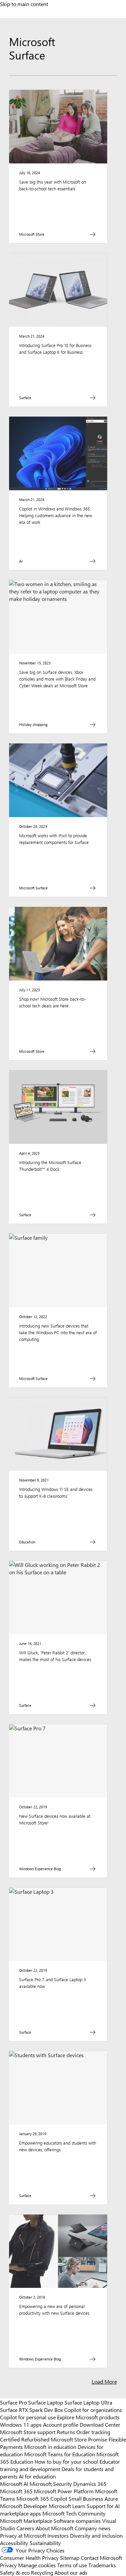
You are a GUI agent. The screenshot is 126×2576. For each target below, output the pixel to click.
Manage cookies (37, 2565)
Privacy (9, 2565)
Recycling (42, 2572)
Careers (25, 2528)
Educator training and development (60, 2465)
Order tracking (93, 2432)
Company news (93, 2528)
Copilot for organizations (93, 2410)
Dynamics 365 (90, 2484)
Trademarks (102, 2565)
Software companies (77, 2521)
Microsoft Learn (67, 2506)
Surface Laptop (46, 2402)
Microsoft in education (50, 2447)
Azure (111, 2498)
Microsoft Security (51, 2484)
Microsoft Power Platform (64, 2491)
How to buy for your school (66, 2461)
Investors (58, 2535)
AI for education (37, 2476)
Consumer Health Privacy (29, 2558)
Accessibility (14, 2543)
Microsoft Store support (28, 2432)
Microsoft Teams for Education (60, 2454)
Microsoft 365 (16, 2491)
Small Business (86, 2498)
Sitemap (70, 2558)
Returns (66, 2432)
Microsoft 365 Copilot (42, 2498)
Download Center (100, 2424)
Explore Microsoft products (88, 2417)
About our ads (71, 2572)
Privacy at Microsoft (23, 2535)
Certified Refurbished (25, 2439)
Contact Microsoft (101, 2558)
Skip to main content (24, 4)
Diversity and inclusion (96, 2535)
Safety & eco (15, 2572)
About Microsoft (54, 2528)
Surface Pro (13, 2402)
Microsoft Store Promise (79, 2439)
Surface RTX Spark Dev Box (31, 2410)
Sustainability (45, 2543)
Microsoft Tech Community (74, 2513)
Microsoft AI (14, 2484)
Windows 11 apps (21, 2424)
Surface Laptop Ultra (88, 2402)
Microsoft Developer (24, 2506)
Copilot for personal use (28, 2417)
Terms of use (72, 2565)
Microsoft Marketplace (26, 2521)
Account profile (61, 2424)
